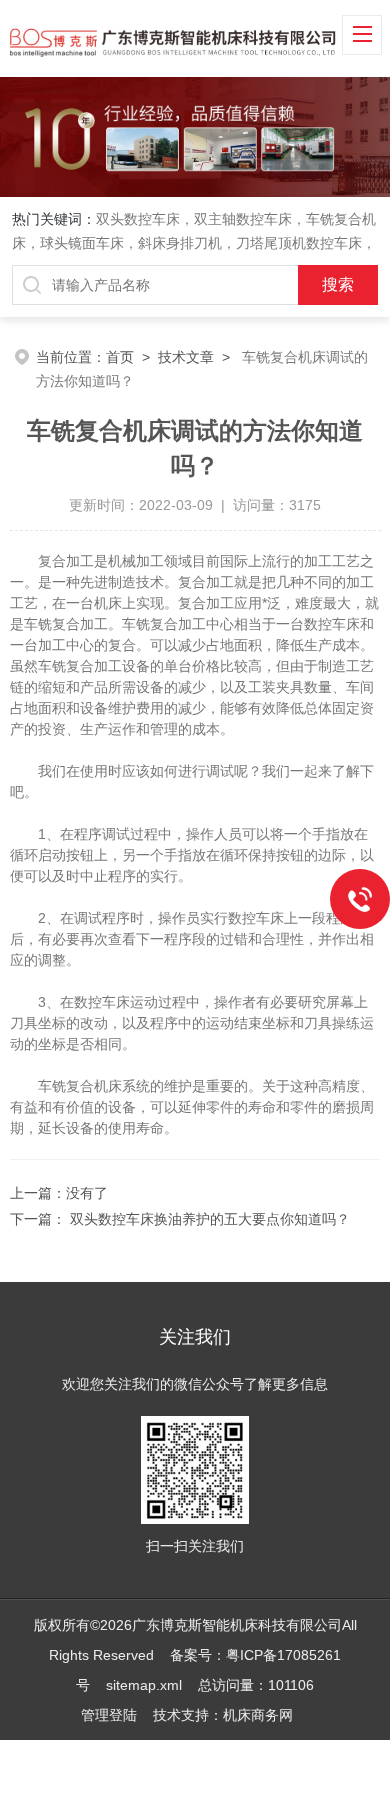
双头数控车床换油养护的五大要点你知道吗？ (208, 1219)
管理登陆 (109, 1715)
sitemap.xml (144, 1685)
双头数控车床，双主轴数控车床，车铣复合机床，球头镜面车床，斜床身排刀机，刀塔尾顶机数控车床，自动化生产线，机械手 (194, 243)
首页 (120, 357)
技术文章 (186, 357)
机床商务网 (258, 1715)
